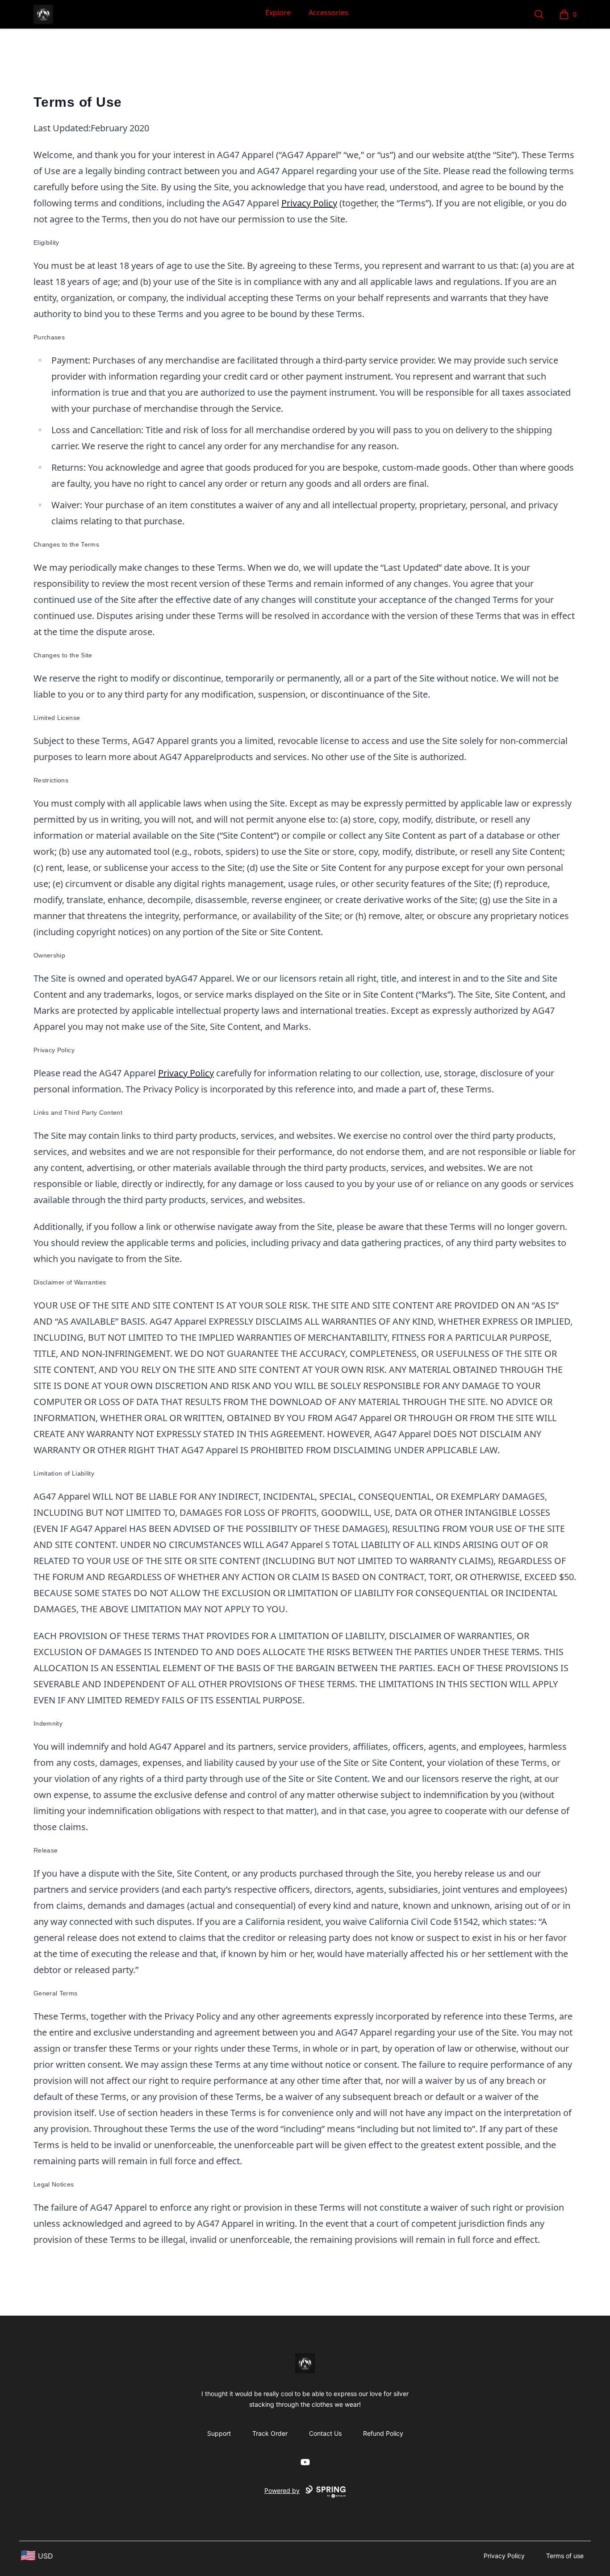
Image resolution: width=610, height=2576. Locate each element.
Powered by (282, 2490)
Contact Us (325, 2433)
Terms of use (565, 2556)
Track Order (270, 2433)
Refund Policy (383, 2433)
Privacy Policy (309, 203)
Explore (278, 13)
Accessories (328, 13)
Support (219, 2433)
